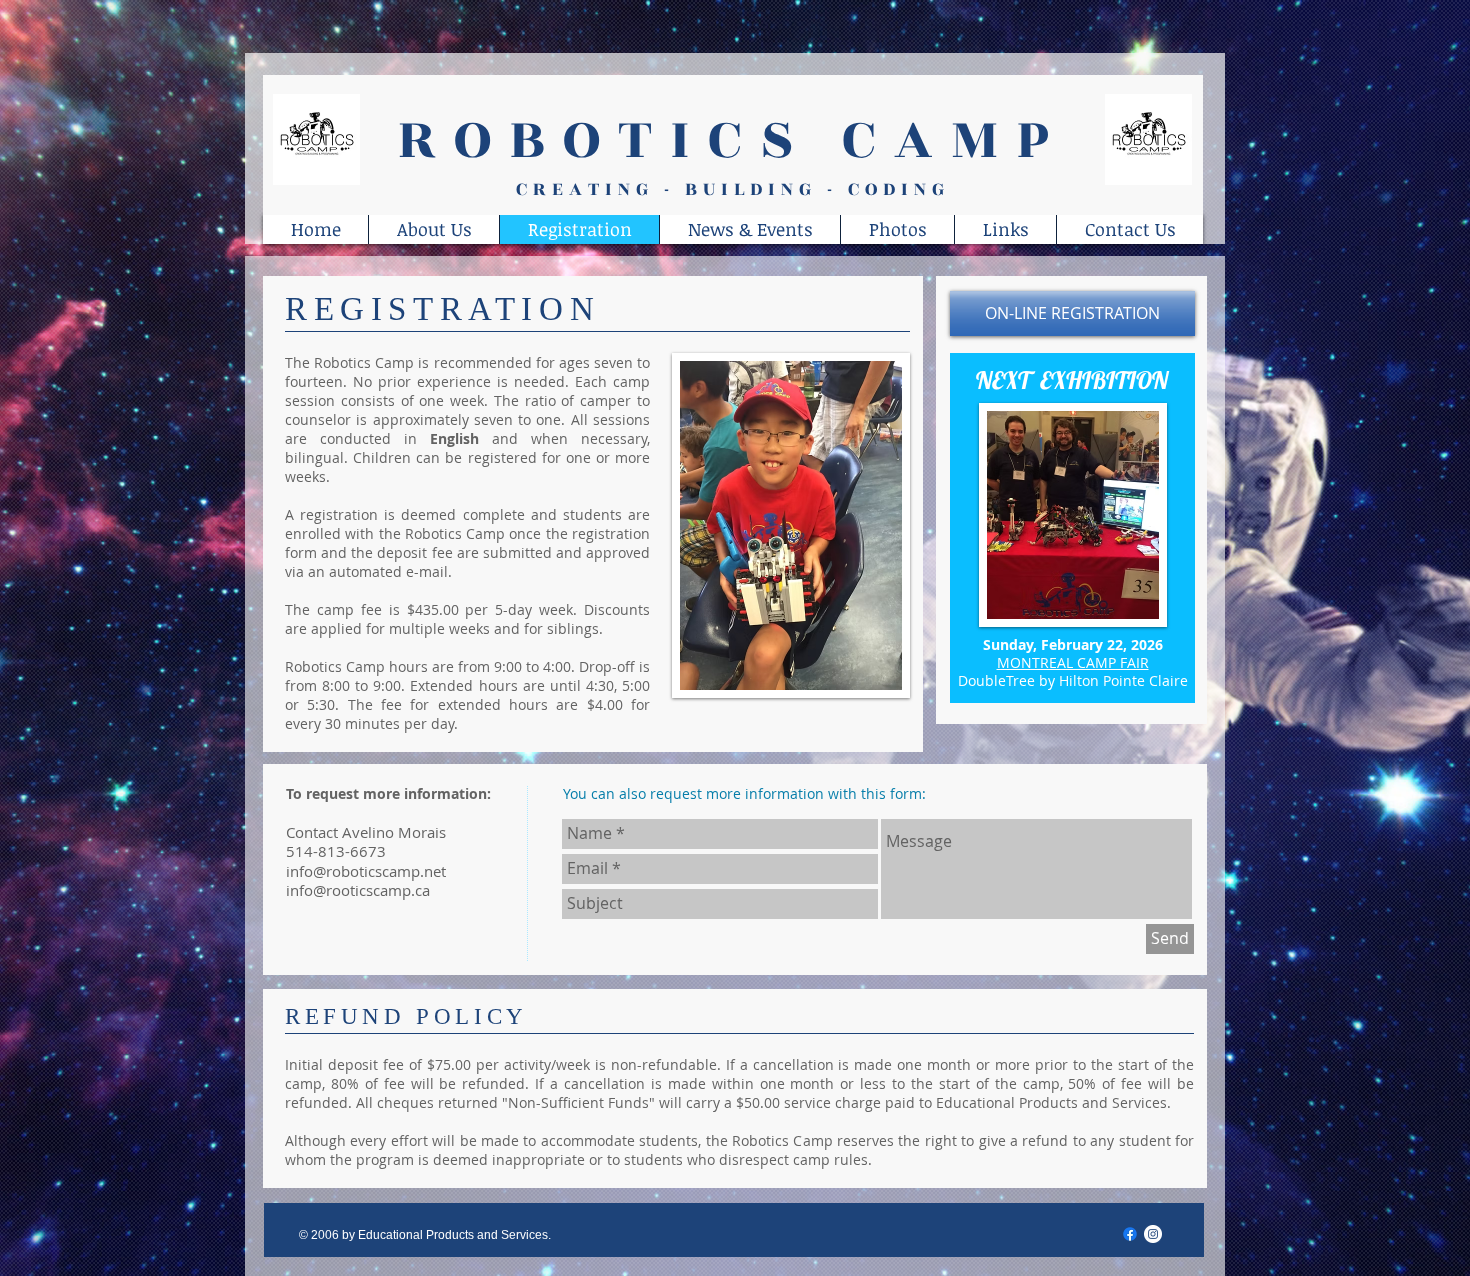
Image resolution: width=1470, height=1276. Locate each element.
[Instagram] (1153, 1234)
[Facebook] (1130, 1234)
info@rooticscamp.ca (358, 890)
